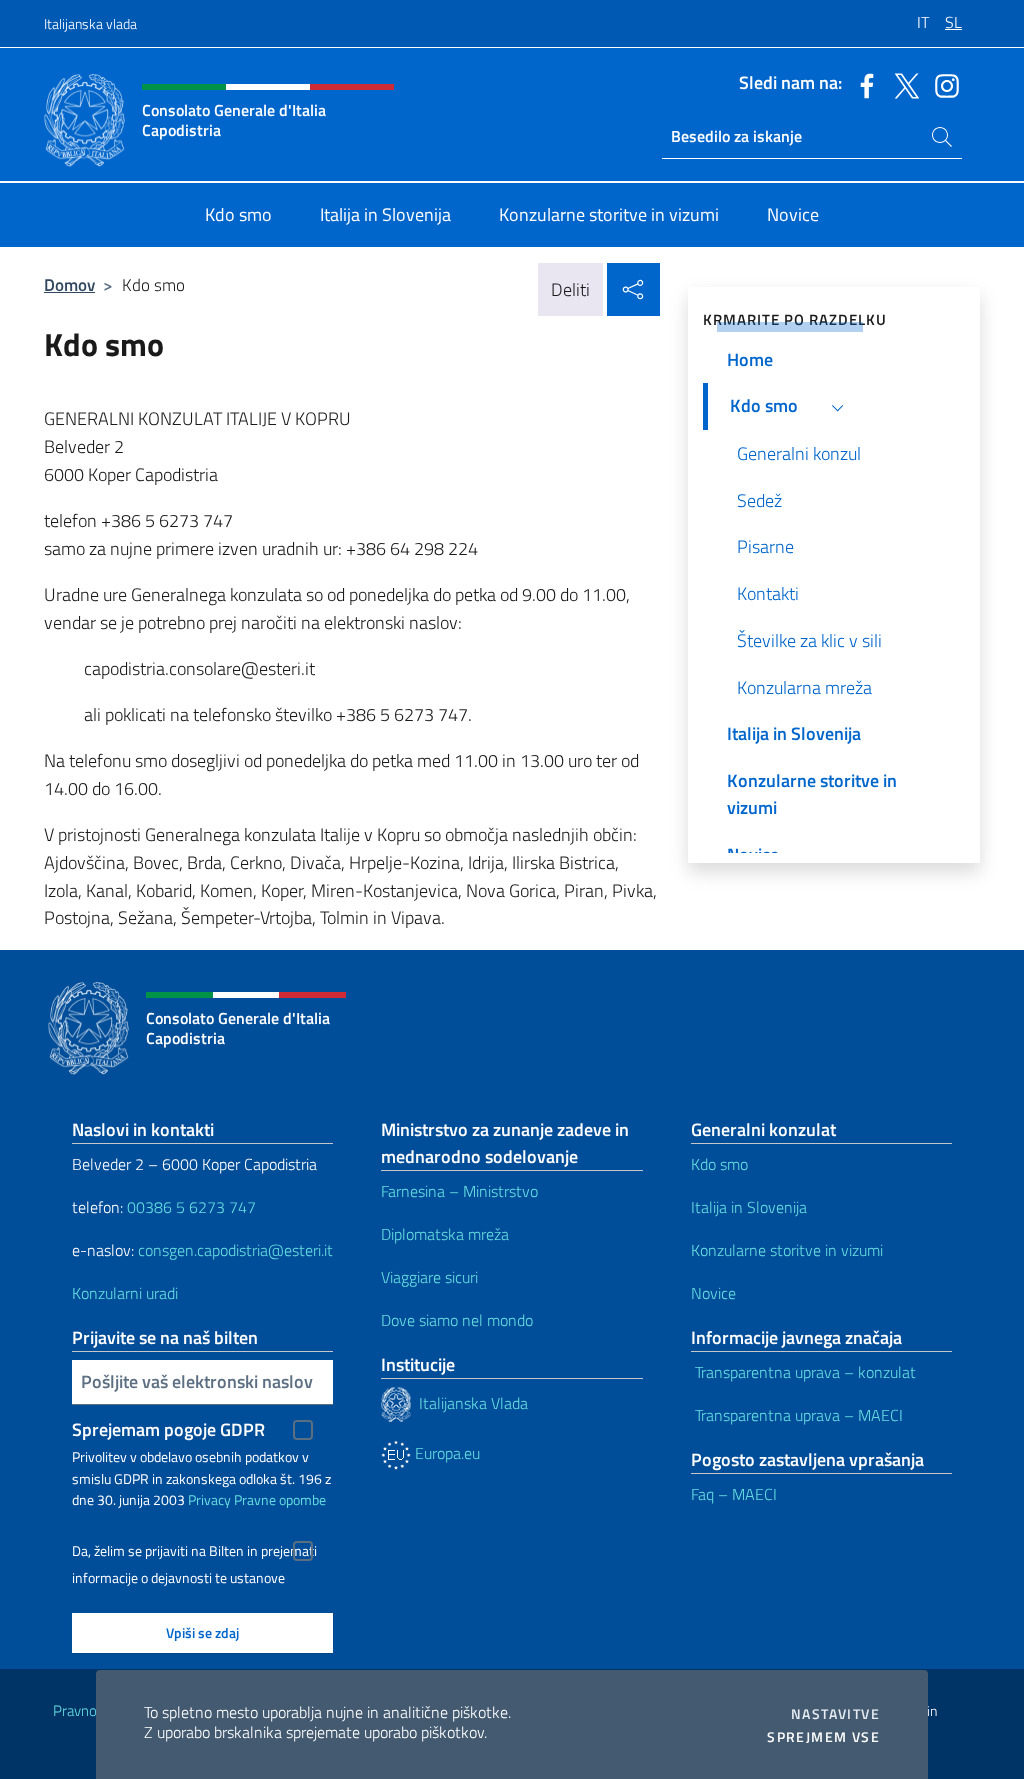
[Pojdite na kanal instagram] (942, 84)
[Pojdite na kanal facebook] (862, 84)
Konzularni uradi (125, 1293)
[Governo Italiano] (400, 1402)
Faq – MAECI (734, 1494)
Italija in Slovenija (751, 1207)
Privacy (209, 1499)
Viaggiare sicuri (429, 1277)
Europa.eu (445, 1453)
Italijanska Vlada (475, 1402)
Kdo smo (721, 1164)
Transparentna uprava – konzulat (803, 1372)
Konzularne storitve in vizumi (789, 1250)
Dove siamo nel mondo (457, 1320)
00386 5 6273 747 (191, 1207)
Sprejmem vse (823, 1737)
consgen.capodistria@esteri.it (235, 1250)
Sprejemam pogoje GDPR (168, 1429)
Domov (69, 284)
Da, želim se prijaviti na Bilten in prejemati (194, 1551)
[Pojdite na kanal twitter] (902, 84)
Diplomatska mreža (445, 1234)
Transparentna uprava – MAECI (797, 1415)
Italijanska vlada (90, 23)
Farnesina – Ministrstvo (459, 1191)
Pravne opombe (280, 1499)
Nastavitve (835, 1714)
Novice (715, 1293)
